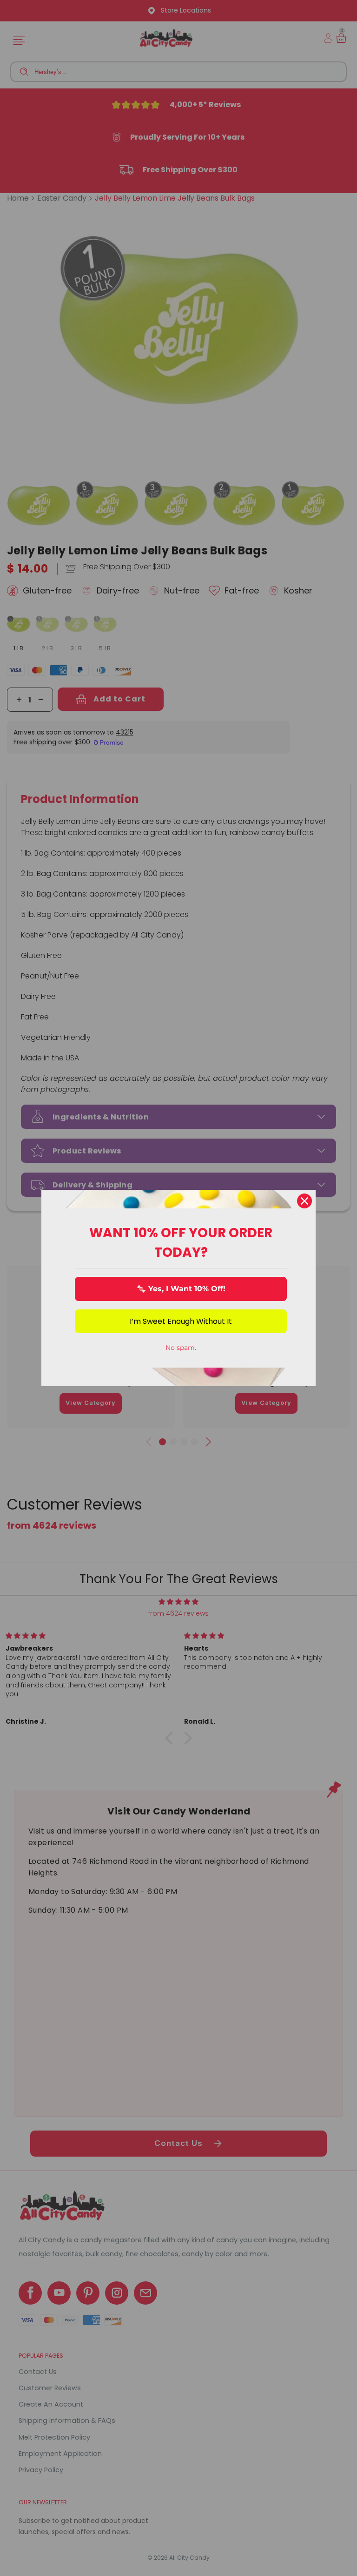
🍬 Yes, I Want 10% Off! (181, 1289)
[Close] (304, 1201)
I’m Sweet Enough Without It (181, 1321)
